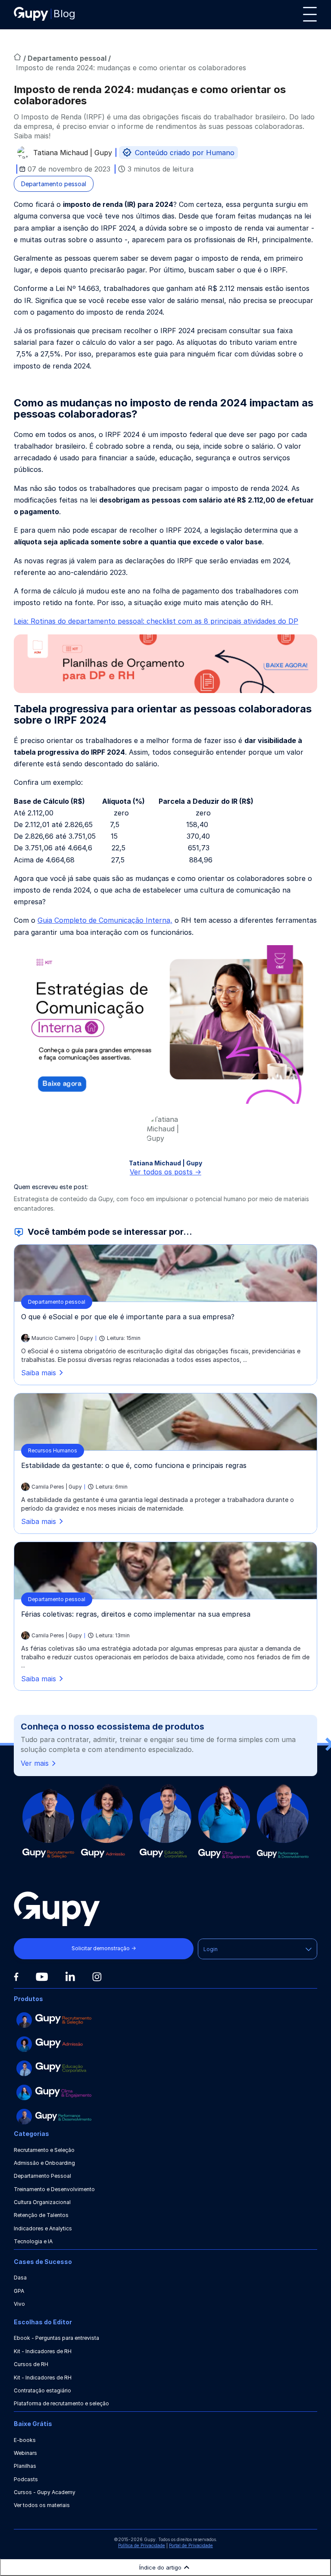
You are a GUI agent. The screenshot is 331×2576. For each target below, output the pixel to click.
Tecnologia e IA (33, 2241)
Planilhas (25, 2466)
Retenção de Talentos (41, 2215)
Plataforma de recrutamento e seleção (61, 2403)
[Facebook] (16, 1977)
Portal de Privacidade (191, 2545)
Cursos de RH (31, 2364)
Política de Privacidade (142, 2545)
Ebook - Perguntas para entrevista (56, 2338)
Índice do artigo (160, 2567)
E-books (25, 2440)
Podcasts (26, 2479)
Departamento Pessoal (42, 2176)
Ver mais (35, 1763)
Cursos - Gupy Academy (45, 2492)
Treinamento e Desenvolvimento (54, 2189)
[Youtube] (42, 1977)
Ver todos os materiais (42, 2505)
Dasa (20, 2278)
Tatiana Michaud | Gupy (73, 154)
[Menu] (310, 14)
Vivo (19, 2304)
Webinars (25, 2453)
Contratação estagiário (42, 2390)
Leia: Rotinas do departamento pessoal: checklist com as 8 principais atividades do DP (156, 621)
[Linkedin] (70, 1976)
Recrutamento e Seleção (44, 2150)
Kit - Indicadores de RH (43, 2351)
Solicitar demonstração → (104, 1948)
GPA (19, 2291)
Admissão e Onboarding (44, 2163)
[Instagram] (97, 1977)
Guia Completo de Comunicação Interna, (105, 920)
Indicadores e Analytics (43, 2228)
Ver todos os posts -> (165, 1172)
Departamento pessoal (68, 58)
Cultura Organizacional (42, 2202)
